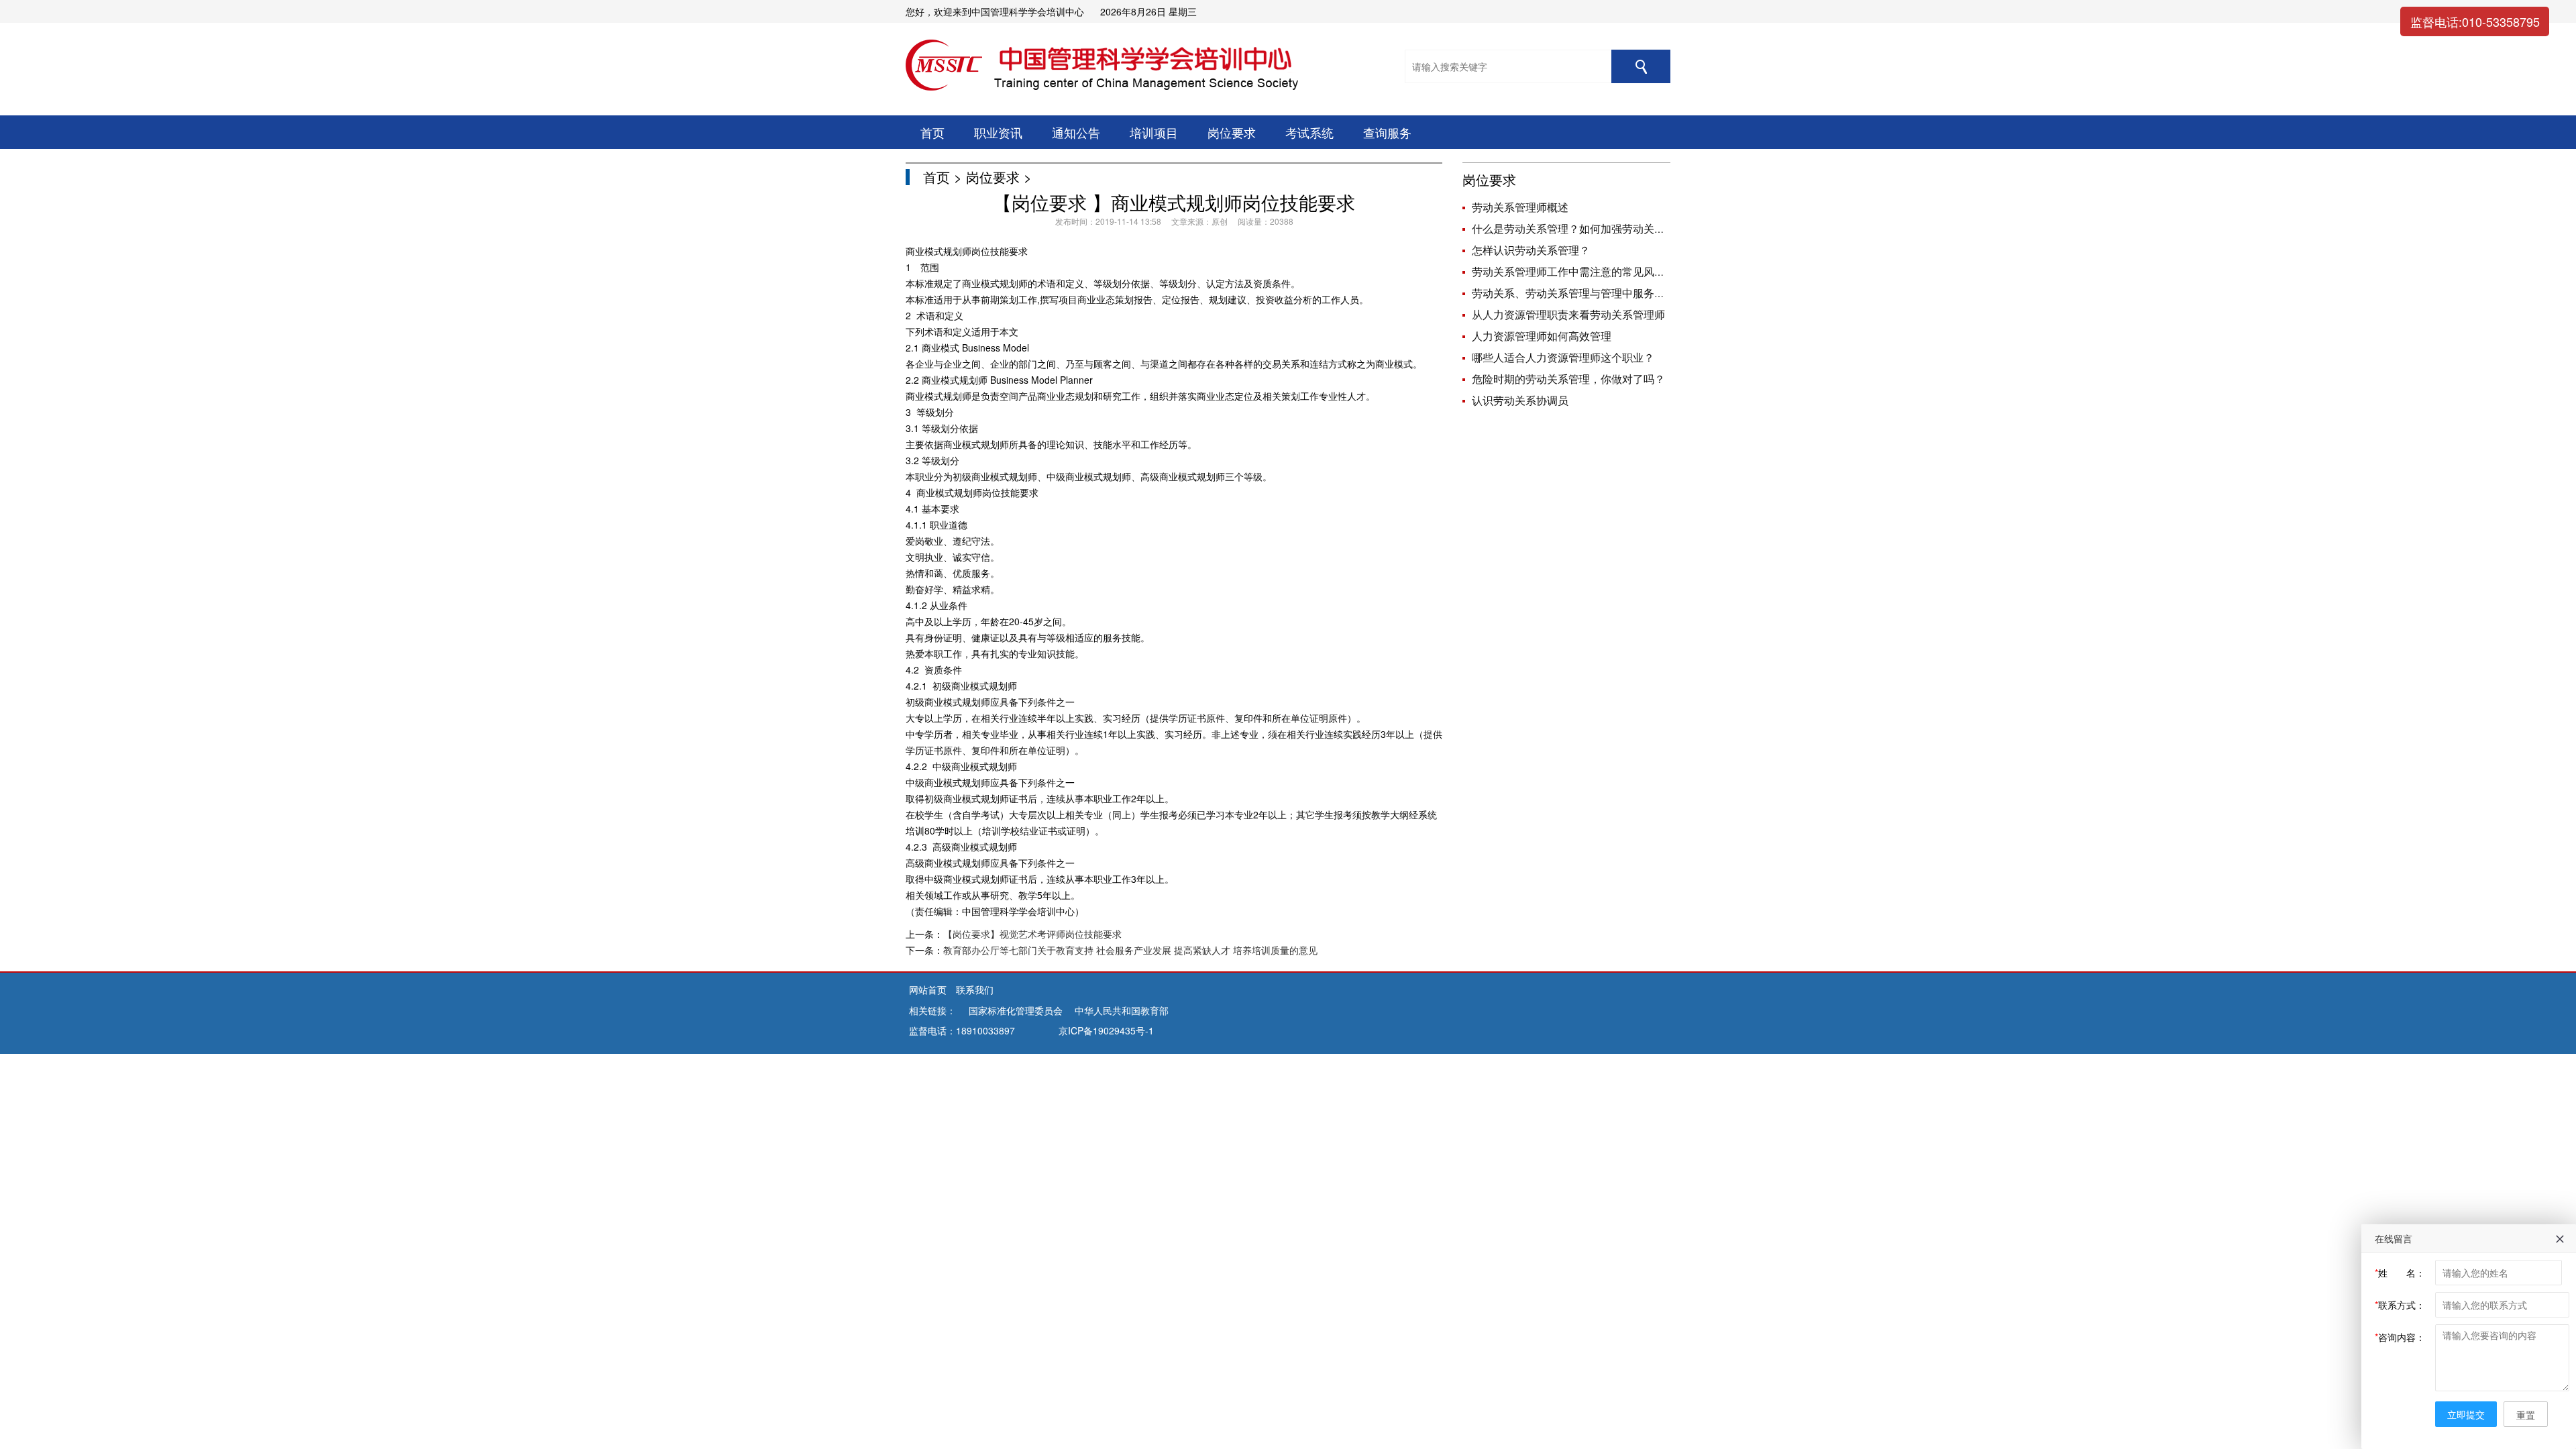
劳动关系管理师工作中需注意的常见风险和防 (1579, 271)
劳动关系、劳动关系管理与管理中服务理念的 (1579, 293)
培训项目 (1154, 132)
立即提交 (2466, 1414)
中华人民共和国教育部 (1122, 1010)
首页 (932, 132)
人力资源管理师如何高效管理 (1542, 336)
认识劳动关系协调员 (1520, 400)
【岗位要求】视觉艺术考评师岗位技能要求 (1032, 934)
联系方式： (2400, 1305)
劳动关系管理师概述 (1520, 207)
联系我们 (975, 989)
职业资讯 (998, 132)
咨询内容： (2400, 1337)
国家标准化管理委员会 (1016, 1010)
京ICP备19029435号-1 (1106, 1030)
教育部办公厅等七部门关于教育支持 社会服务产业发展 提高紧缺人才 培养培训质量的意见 (1130, 950)
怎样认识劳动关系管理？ (1531, 250)
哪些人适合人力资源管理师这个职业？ (1563, 357)
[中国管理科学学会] (962, 1010)
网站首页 (929, 989)
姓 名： (2400, 1273)
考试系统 (1309, 132)
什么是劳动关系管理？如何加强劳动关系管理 (1579, 228)
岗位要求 (1232, 132)
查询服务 (1387, 132)
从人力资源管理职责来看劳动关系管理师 (1568, 314)
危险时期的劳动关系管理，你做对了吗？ (1568, 379)
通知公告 (1076, 132)
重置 (2526, 1415)
